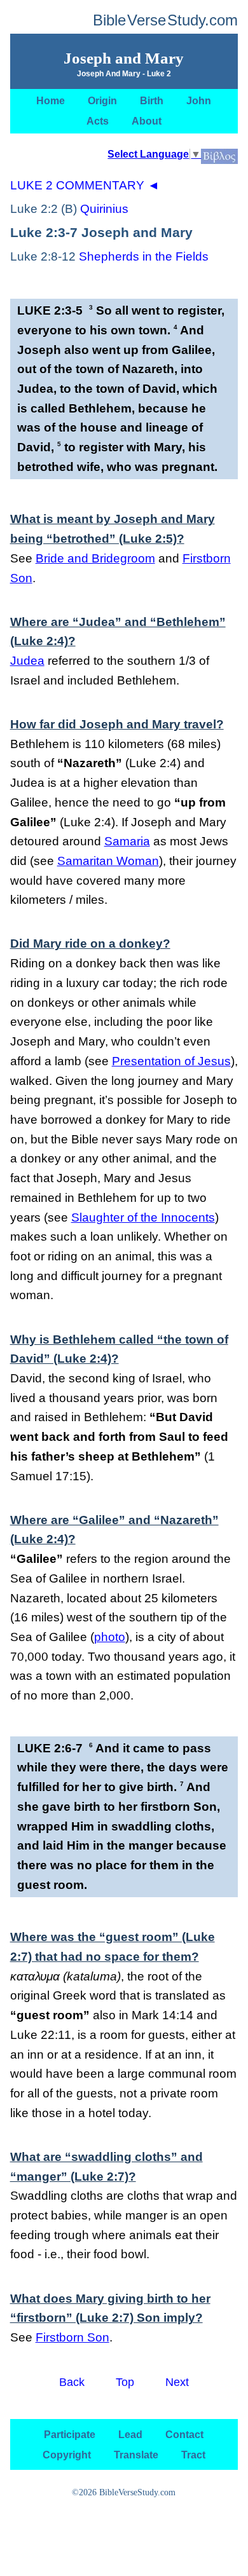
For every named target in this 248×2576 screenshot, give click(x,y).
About (147, 121)
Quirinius (104, 209)
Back (72, 2381)
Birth (152, 101)
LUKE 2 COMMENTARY (85, 185)
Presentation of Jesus (171, 1061)
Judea (27, 661)
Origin (102, 101)
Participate (70, 2434)
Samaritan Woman (108, 861)
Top (125, 2381)
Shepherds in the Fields (144, 256)
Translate (136, 2454)
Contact (184, 2434)
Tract (193, 2454)
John (199, 101)
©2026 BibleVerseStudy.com (124, 2492)
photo (110, 1637)
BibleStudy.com (165, 20)
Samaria (127, 841)
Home (51, 101)
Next (177, 2381)
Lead (130, 2434)
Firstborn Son (72, 2337)
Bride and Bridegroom (95, 558)
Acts (98, 121)
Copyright (67, 2454)
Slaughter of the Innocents (143, 1217)
